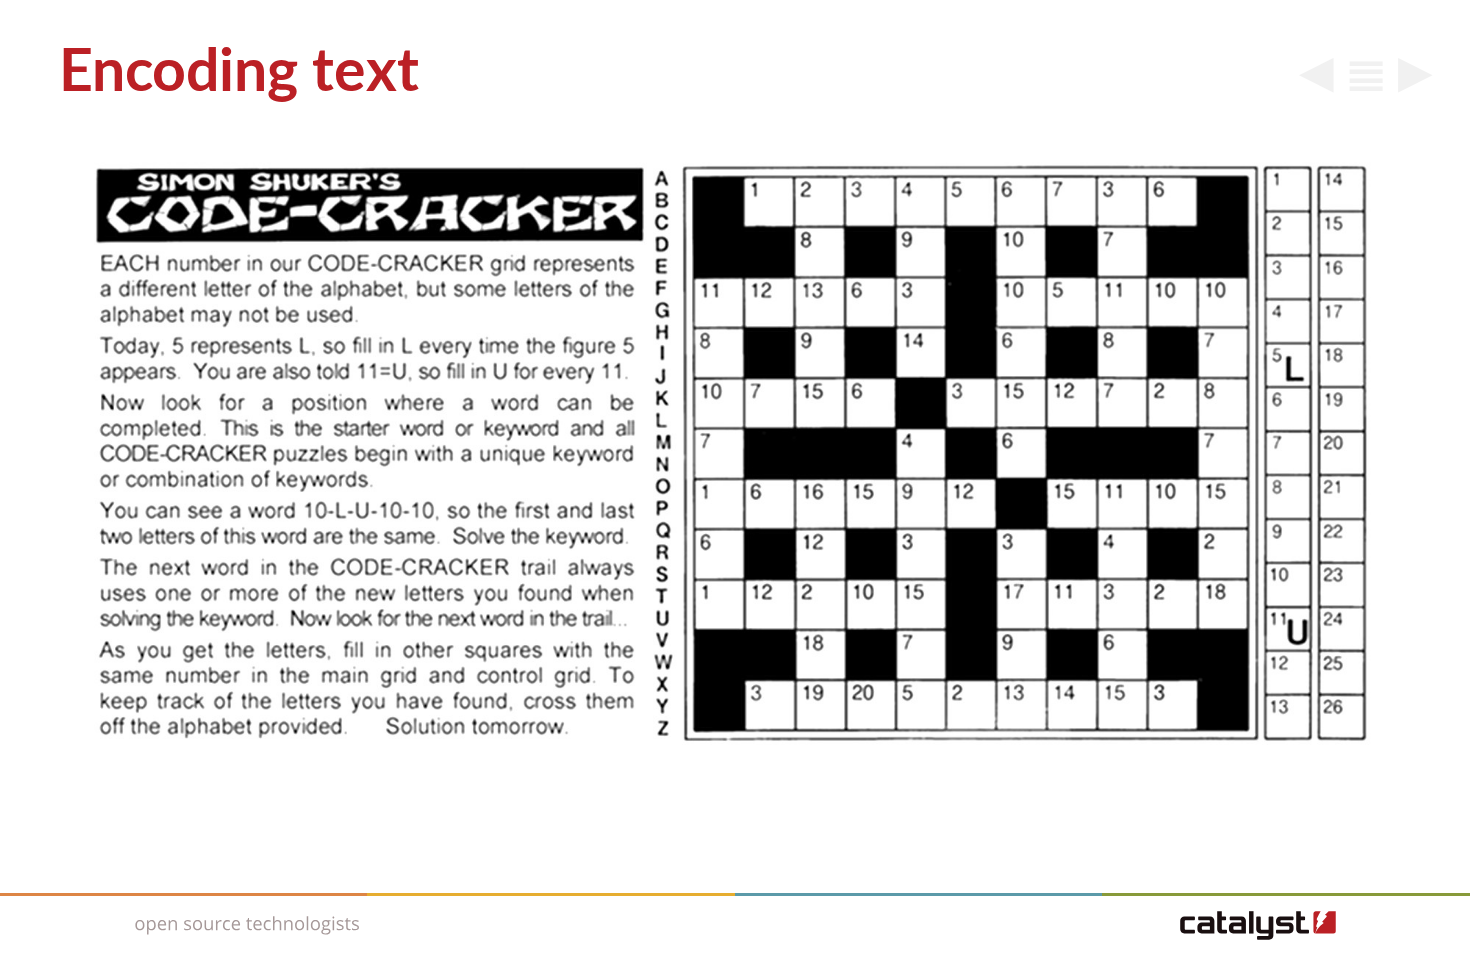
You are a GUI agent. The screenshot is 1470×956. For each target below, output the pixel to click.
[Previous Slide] (1316, 80)
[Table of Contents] (1366, 80)
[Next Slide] (1415, 80)
